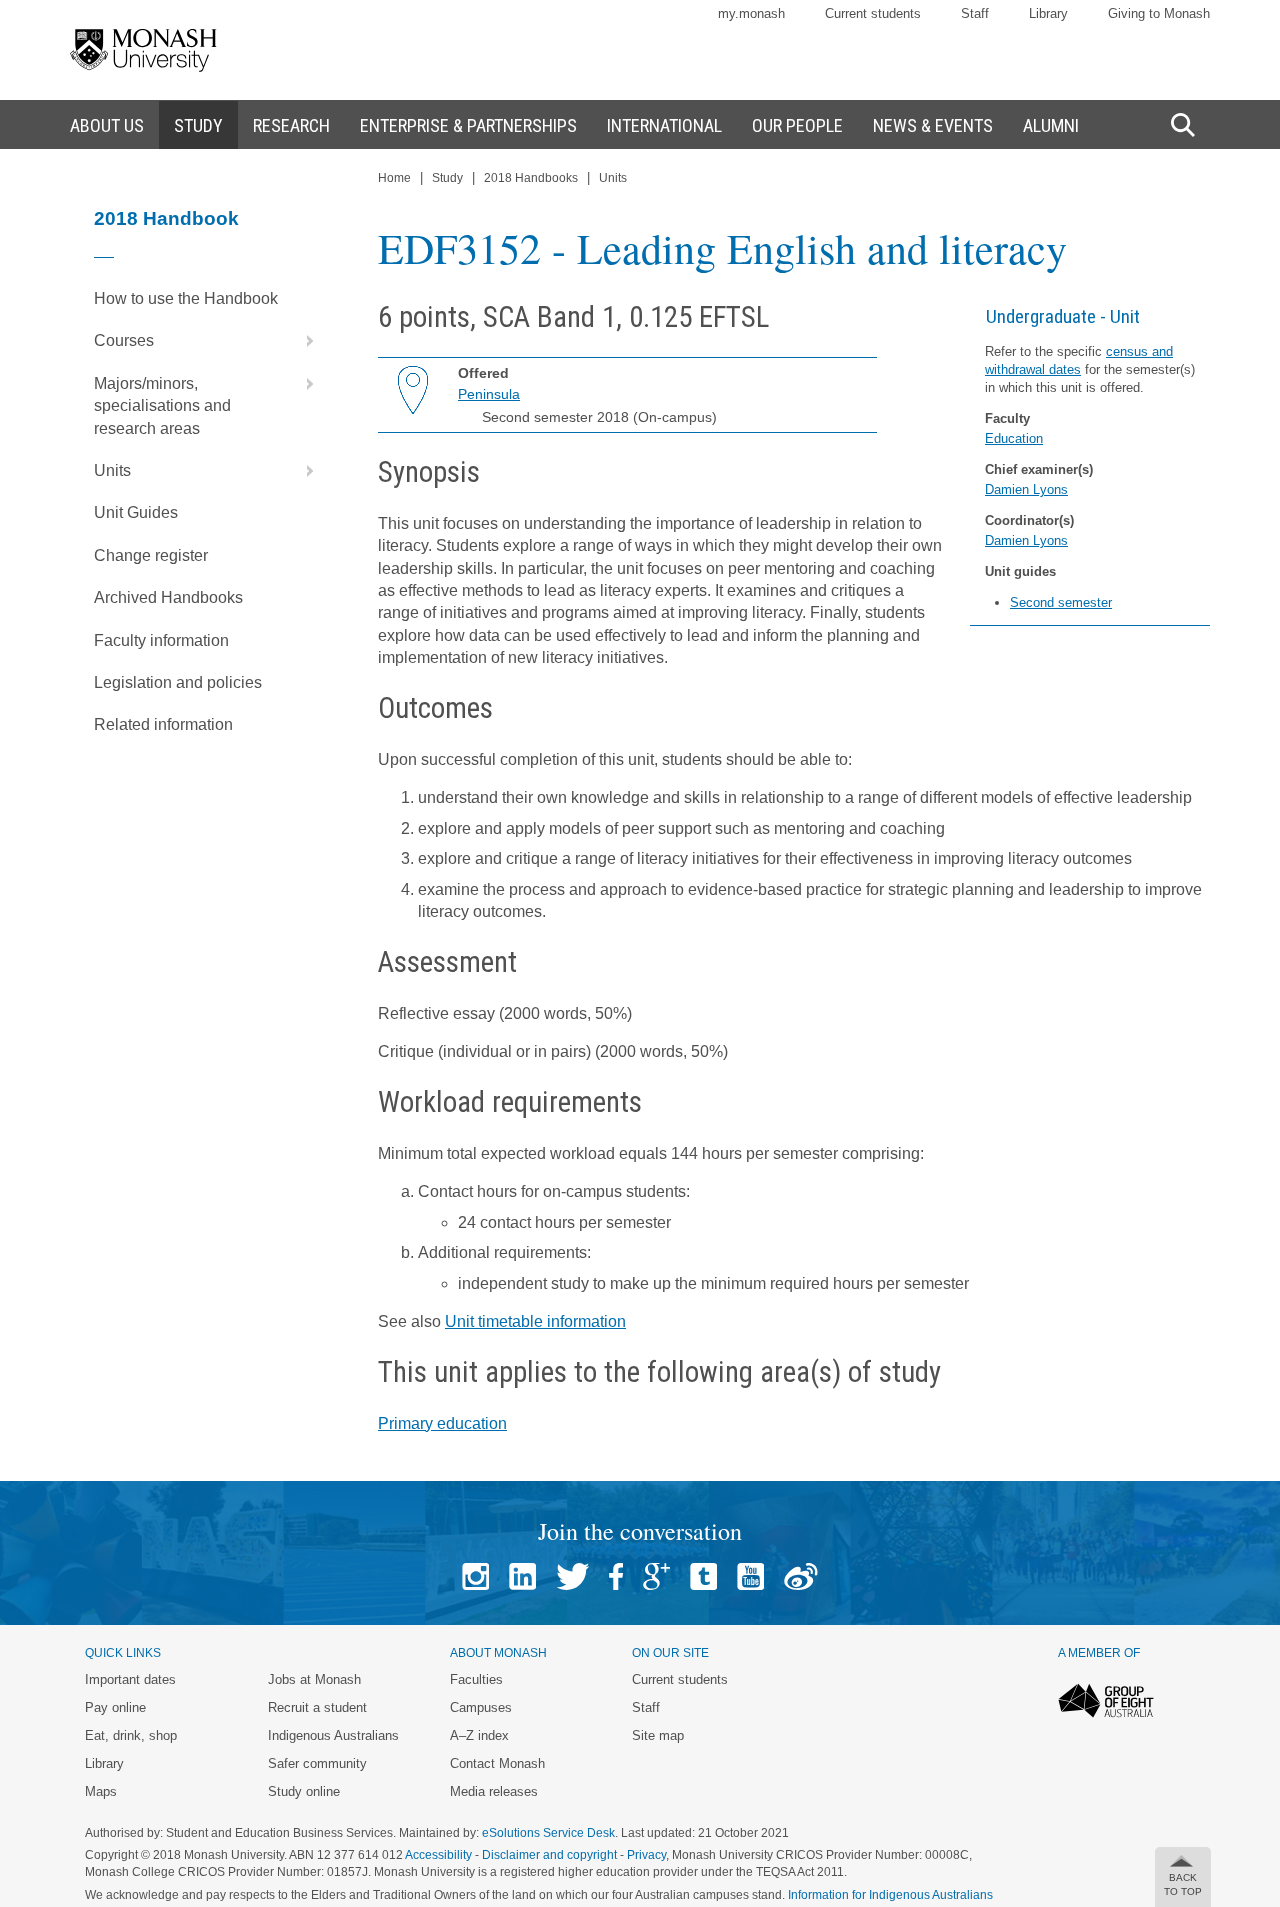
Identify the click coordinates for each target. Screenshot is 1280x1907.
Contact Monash (497, 1763)
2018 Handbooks (531, 178)
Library (1048, 13)
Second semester (1061, 602)
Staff (975, 13)
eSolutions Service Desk (548, 1833)
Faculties (476, 1679)
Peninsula (489, 394)
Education (1014, 438)
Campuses (481, 1707)
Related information (163, 724)
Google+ (656, 1576)
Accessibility (438, 1855)
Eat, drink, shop (131, 1735)
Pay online (115, 1707)
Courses (124, 340)
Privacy (646, 1855)
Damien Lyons (1026, 489)
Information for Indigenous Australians (890, 1895)
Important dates (130, 1679)
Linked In (522, 1576)
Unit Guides (136, 512)
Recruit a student (317, 1707)
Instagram (475, 1576)
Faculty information (161, 640)
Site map (658, 1735)
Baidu (801, 1576)
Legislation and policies (178, 682)
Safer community (317, 1763)
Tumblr (703, 1576)
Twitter (572, 1576)
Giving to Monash (1159, 13)
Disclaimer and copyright (549, 1855)
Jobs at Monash (314, 1679)
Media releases (494, 1791)
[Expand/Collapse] (302, 341)
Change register (151, 555)
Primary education (442, 1423)
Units (112, 470)
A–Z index (479, 1735)
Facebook (616, 1576)
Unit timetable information (535, 1321)
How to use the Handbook (186, 298)
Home (394, 178)
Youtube (750, 1576)
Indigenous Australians (333, 1735)
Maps (101, 1791)
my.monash (751, 13)
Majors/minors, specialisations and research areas (162, 406)
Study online (304, 1791)
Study (447, 178)
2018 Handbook (166, 218)
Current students (873, 13)
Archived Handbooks (168, 597)
